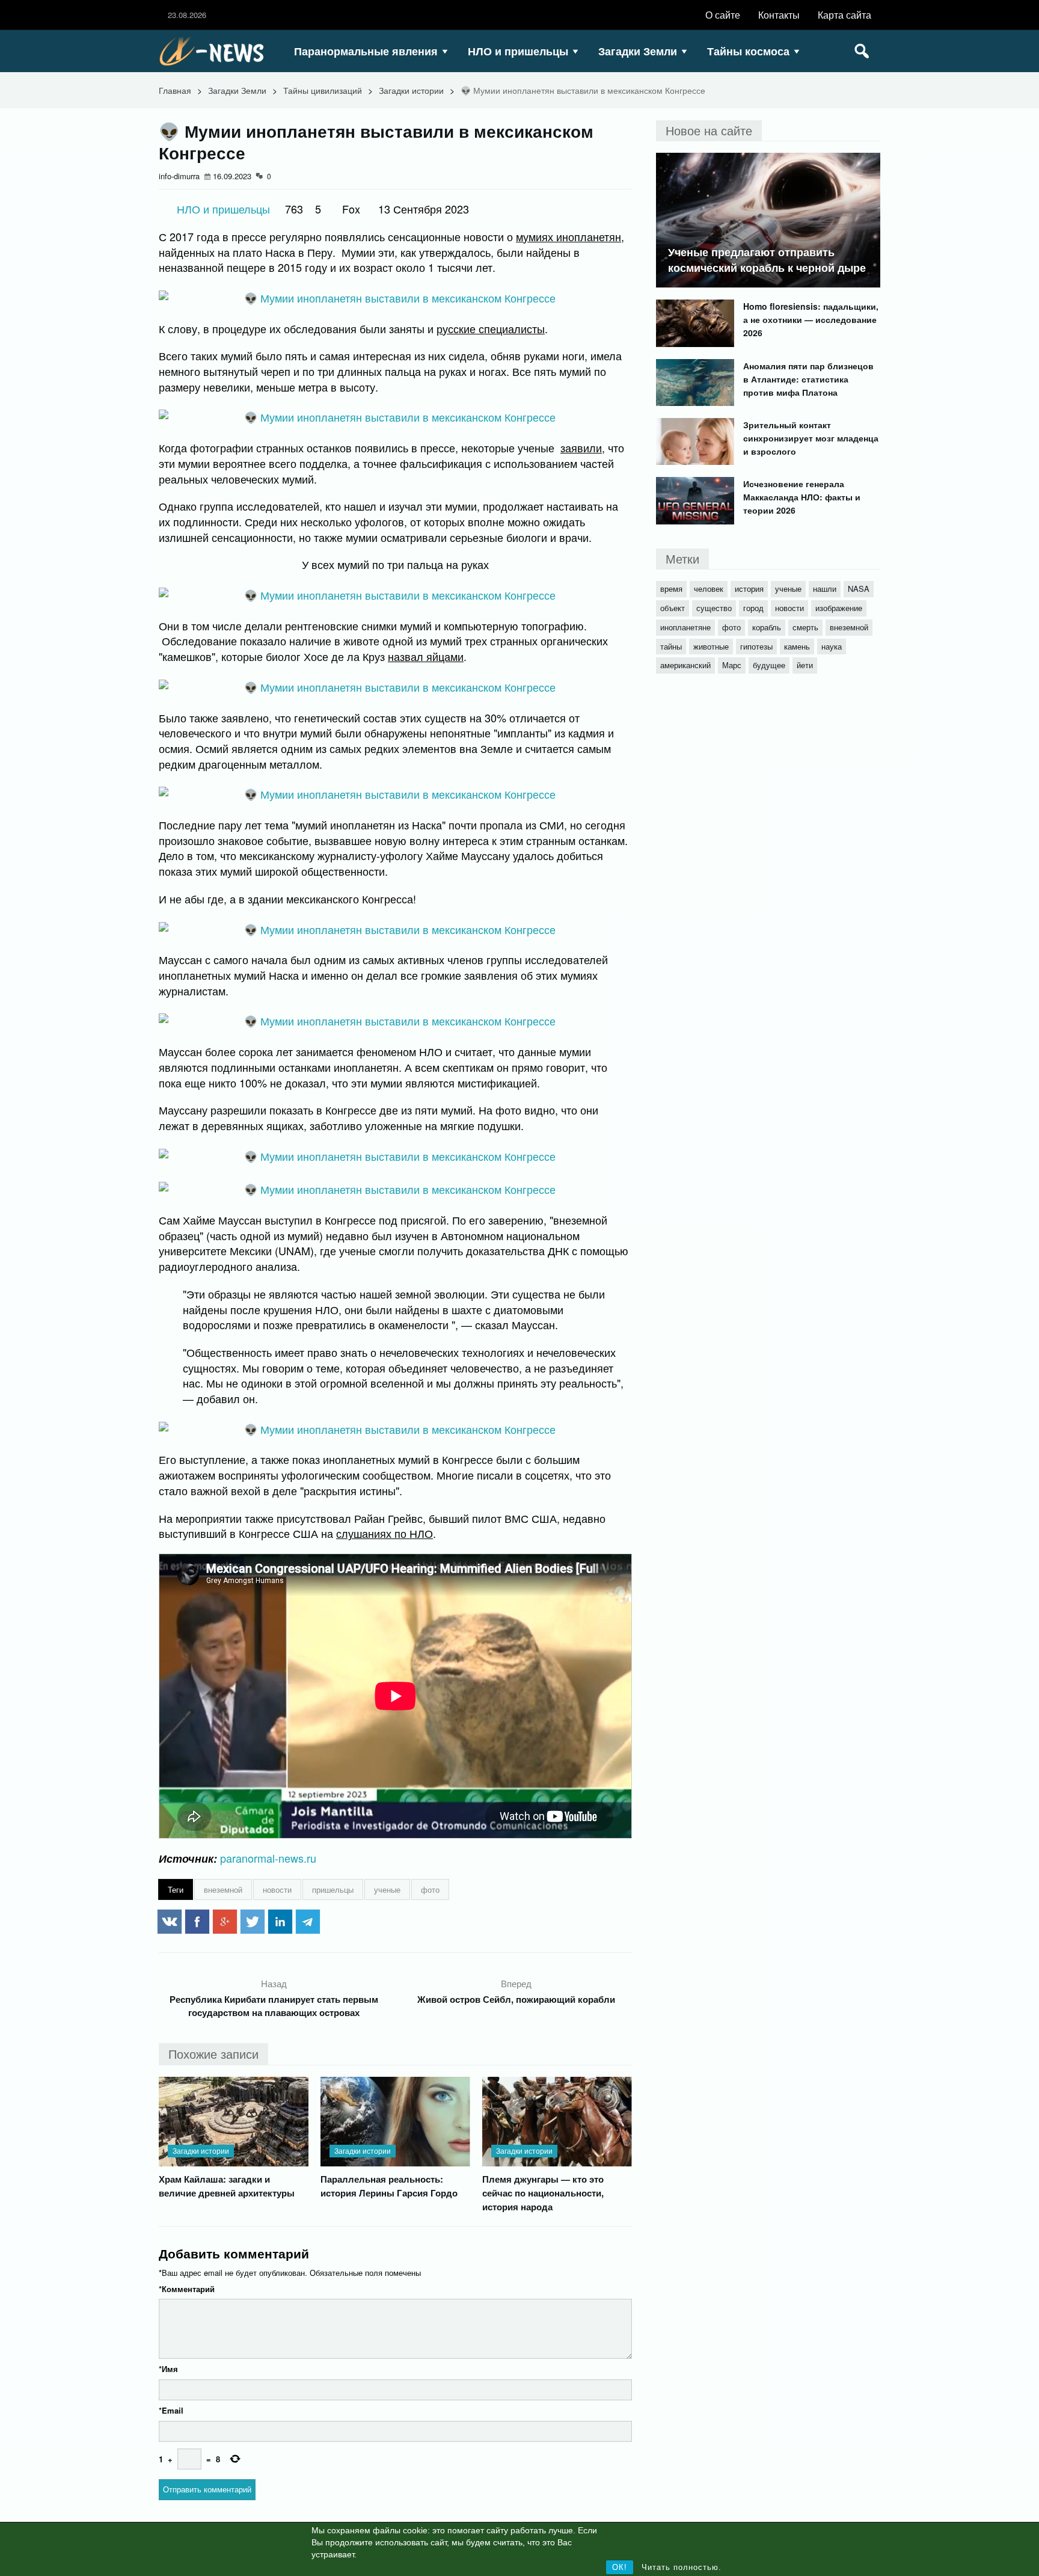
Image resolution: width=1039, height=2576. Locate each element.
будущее (769, 665)
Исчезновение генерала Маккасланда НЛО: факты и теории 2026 (802, 497)
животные (711, 646)
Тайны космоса (748, 51)
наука (832, 646)
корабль (767, 627)
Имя (168, 2369)
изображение (839, 608)
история (749, 589)
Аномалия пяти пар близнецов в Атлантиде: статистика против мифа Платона (808, 379)
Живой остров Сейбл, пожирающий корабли (516, 1999)
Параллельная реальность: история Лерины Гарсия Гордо (389, 2186)
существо (714, 608)
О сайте (723, 15)
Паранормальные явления (366, 51)
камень (797, 646)
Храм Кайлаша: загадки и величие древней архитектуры (227, 2186)
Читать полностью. (682, 2567)
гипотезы (756, 646)
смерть (805, 627)
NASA (859, 589)
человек (709, 589)
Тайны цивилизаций (323, 90)
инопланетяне (685, 627)
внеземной (223, 1889)
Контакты (779, 15)
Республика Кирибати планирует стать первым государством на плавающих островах (274, 2006)
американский (685, 665)
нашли (825, 589)
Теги (176, 1889)
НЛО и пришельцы (518, 51)
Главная (175, 90)
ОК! (620, 2567)
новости (277, 1889)
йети (805, 665)
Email (171, 2410)
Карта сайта (844, 15)
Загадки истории (411, 90)
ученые (387, 1889)
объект (673, 608)
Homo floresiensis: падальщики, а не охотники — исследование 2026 (811, 319)
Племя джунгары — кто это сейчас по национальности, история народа (543, 2193)
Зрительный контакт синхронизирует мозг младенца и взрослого (811, 438)
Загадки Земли (638, 51)
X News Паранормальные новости (216, 51)
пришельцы (333, 1889)
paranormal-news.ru (268, 1858)
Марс (732, 665)
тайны (671, 646)
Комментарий (187, 2289)
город (753, 608)
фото (430, 1889)
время (671, 589)
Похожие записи (213, 2054)
